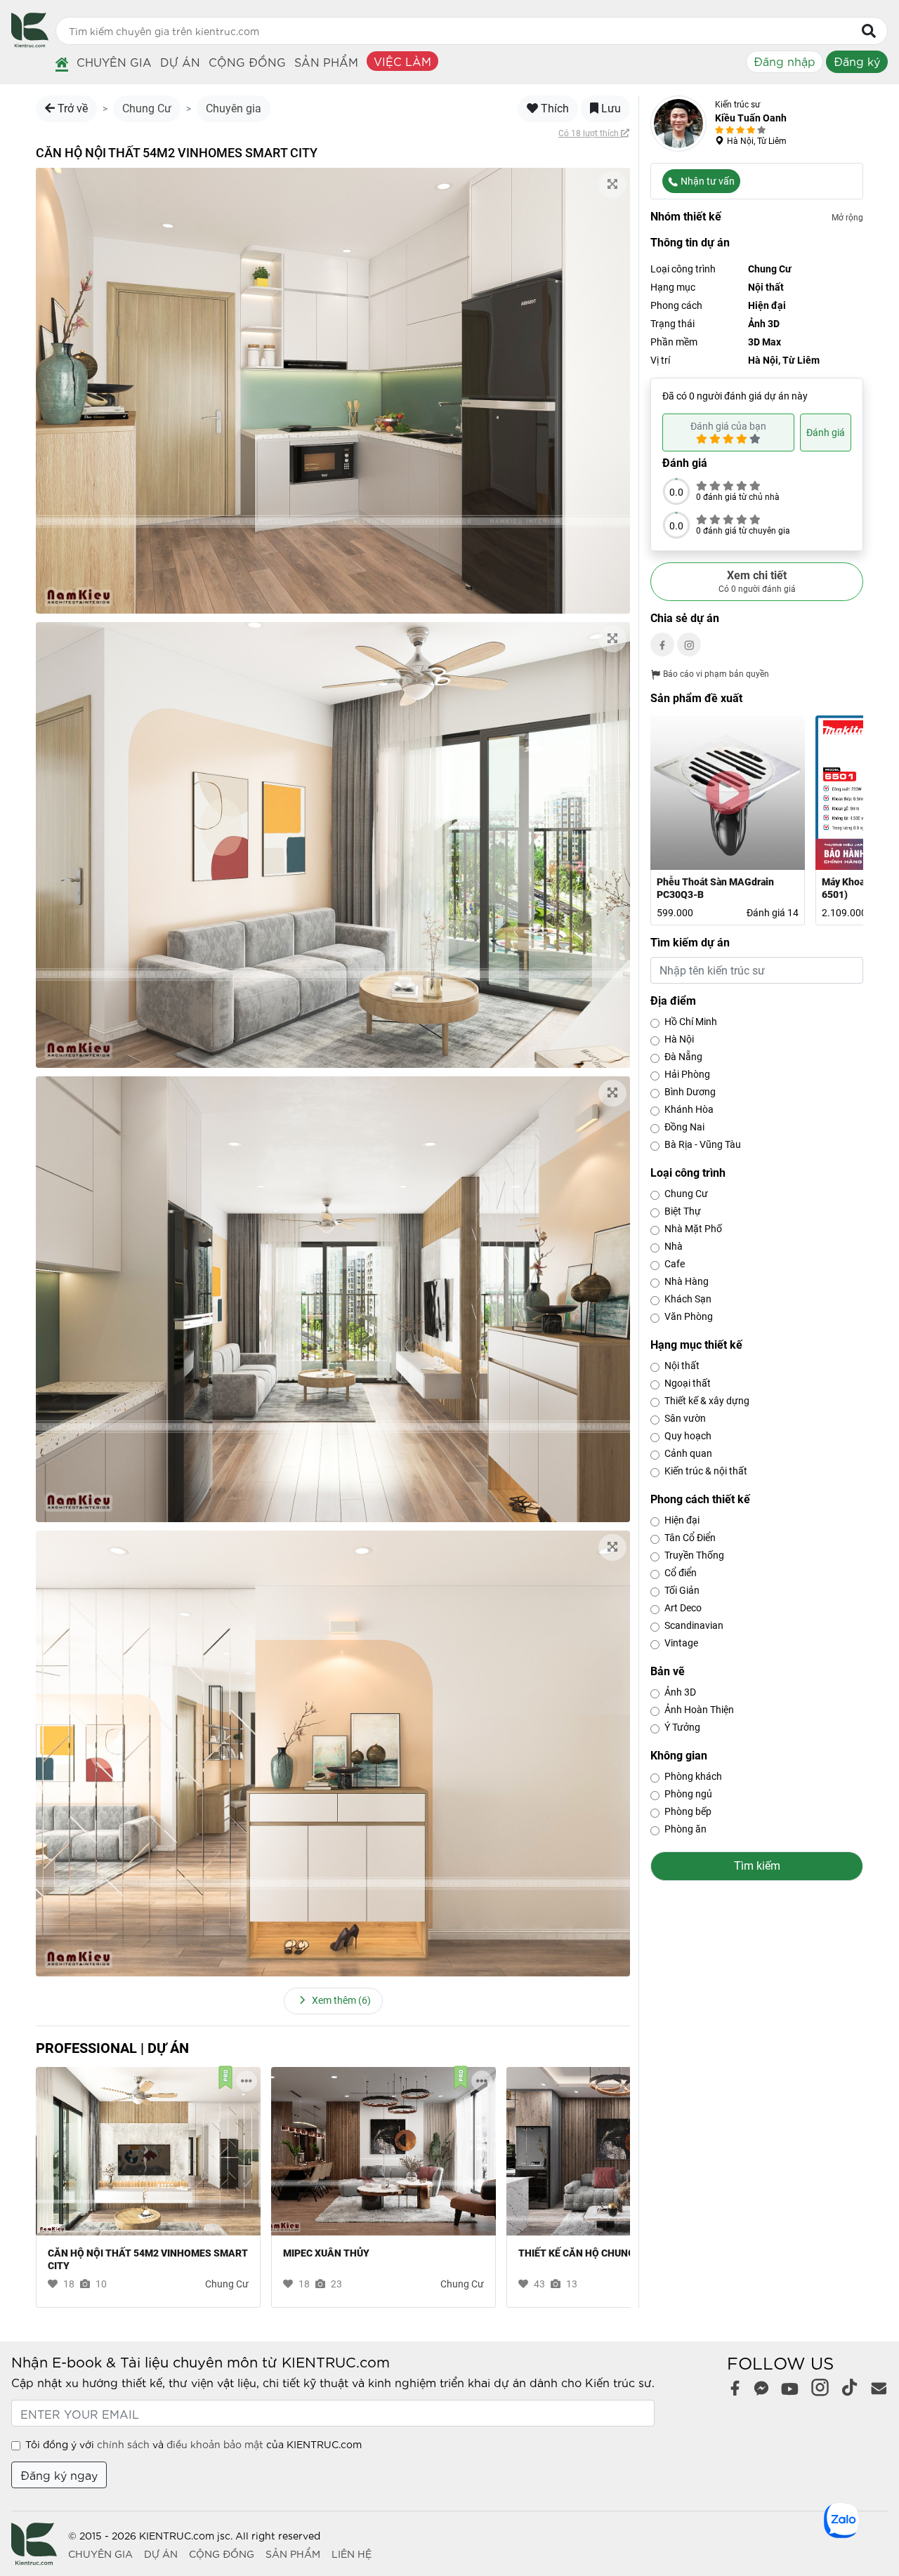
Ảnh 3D (680, 1692)
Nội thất (682, 1366)
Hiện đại (682, 1520)
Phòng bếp (688, 1811)
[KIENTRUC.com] (30, 42)
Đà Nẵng (683, 1057)
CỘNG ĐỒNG (222, 2554)
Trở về (71, 108)
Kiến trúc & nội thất (706, 1471)
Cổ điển (681, 1573)
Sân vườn (685, 1418)
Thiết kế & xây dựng (707, 1401)
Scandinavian (694, 1625)
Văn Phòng (689, 1316)
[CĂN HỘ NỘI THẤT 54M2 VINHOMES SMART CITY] (148, 2151)
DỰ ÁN (161, 2554)
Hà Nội (679, 1039)
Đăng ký (857, 61)
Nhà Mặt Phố (693, 1229)
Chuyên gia (234, 108)
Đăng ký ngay (59, 2475)
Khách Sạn (688, 1299)
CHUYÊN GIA (100, 2554)
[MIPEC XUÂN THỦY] (383, 2151)
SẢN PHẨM (293, 2554)
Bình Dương (690, 1092)
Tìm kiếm (757, 1866)
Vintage (681, 1643)
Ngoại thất (688, 1383)
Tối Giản (682, 1590)
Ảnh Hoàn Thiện (699, 1710)
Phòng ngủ (688, 1794)
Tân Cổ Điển (690, 1538)
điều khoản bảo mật (215, 2444)
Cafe (675, 1264)
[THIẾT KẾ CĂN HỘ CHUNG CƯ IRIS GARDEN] (619, 2151)
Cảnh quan (688, 1453)
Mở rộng (847, 218)
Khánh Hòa (689, 1109)
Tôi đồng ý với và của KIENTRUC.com (193, 2444)
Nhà (674, 1246)
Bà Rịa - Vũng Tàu (703, 1144)
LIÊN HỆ (352, 2554)
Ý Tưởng (682, 1727)
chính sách (123, 2444)
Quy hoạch (688, 1436)
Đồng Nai (684, 1127)
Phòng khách (693, 1776)
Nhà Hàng (687, 1281)
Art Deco (683, 1608)
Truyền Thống (694, 1555)
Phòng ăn (685, 1829)
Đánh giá (826, 432)
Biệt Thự (683, 1211)
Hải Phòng (687, 1074)
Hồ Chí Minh (691, 1022)
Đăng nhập (785, 61)
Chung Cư (147, 108)
